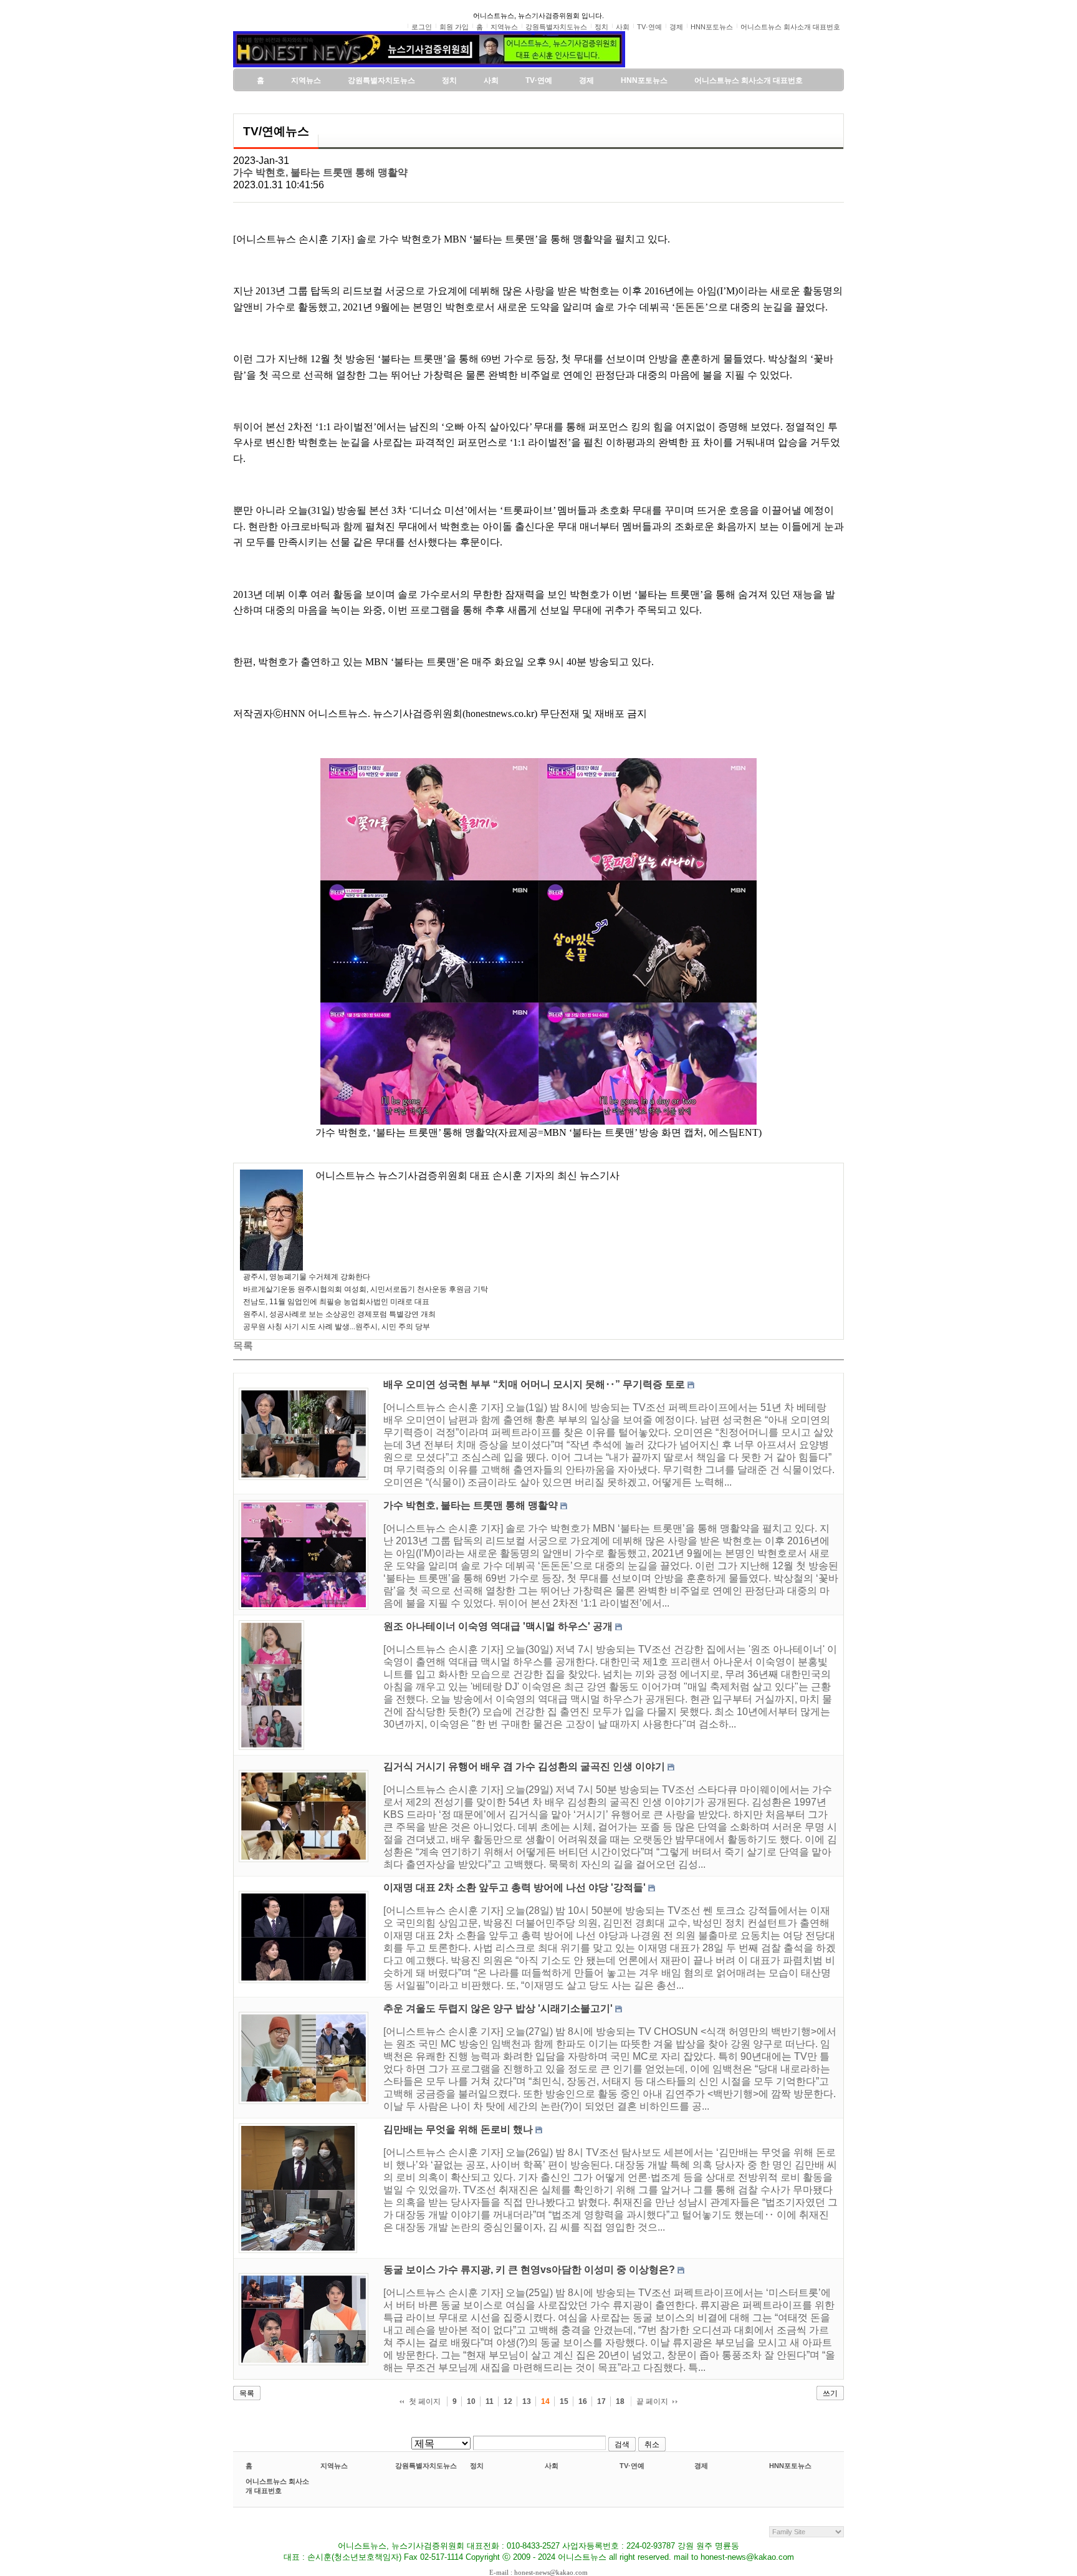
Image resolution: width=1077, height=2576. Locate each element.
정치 (477, 2466)
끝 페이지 (652, 2401)
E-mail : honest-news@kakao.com (538, 2572)
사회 (552, 2466)
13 (527, 2401)
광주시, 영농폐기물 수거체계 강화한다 (307, 1277)
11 (490, 2401)
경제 (701, 2466)
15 (564, 2401)
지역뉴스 (334, 2466)
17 (601, 2401)
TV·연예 (632, 2466)
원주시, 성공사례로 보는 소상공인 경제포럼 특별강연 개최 (339, 1314)
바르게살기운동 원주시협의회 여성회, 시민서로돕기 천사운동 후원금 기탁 (366, 1289)
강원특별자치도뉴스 (426, 2466)
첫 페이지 (425, 2401)
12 (508, 2401)
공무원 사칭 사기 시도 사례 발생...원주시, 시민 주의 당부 (337, 1327)
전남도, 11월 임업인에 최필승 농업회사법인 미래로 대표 (336, 1302)
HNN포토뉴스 (790, 2466)
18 (620, 2401)
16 (583, 2401)
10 (471, 2401)
